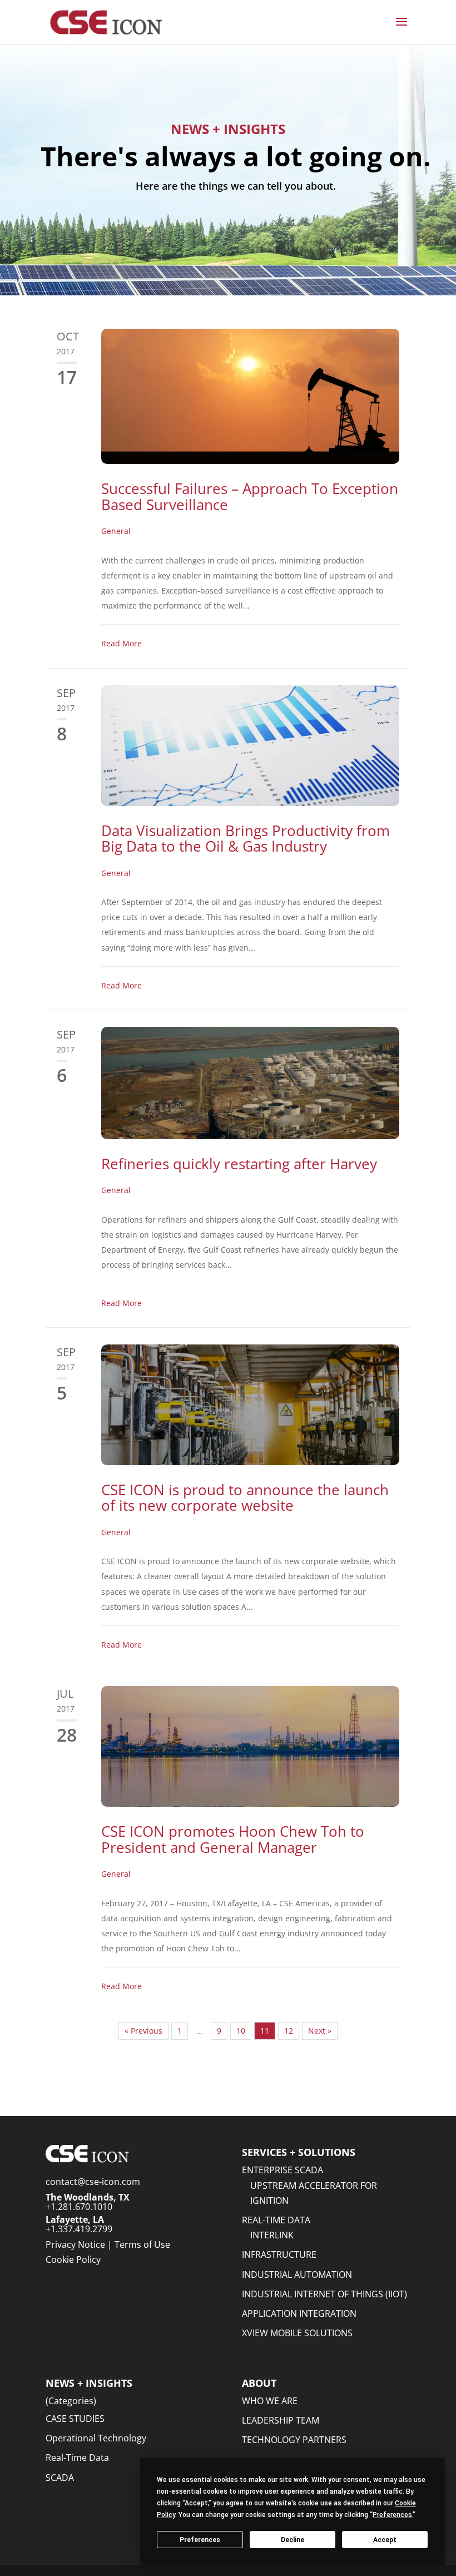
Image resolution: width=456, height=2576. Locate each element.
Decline (293, 2540)
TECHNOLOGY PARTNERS (294, 2440)
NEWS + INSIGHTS (89, 2383)
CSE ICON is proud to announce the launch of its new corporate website (245, 1498)
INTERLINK (272, 2235)
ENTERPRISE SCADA (282, 2170)
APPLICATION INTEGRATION (299, 2313)
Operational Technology (96, 2438)
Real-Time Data (77, 2458)
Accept (385, 2540)
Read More (122, 643)
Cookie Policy (73, 2259)
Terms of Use (142, 2244)
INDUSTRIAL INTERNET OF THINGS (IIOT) (324, 2294)
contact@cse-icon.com (93, 2182)
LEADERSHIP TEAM (281, 2420)
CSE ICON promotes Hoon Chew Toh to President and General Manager (233, 1839)
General (116, 531)
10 (241, 2031)
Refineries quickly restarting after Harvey (239, 1164)
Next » (320, 2031)
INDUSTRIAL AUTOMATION (297, 2275)
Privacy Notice (75, 2244)
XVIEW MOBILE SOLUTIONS (297, 2333)
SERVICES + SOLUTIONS (299, 2152)
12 (289, 2031)
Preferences (200, 2540)
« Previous (143, 2031)
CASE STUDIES (75, 2419)
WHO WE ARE (270, 2401)
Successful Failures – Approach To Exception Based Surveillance (250, 496)
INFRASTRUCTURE (279, 2254)
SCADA (60, 2478)
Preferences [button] (392, 2515)
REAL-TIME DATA (276, 2220)
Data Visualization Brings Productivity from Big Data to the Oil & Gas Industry (246, 839)
